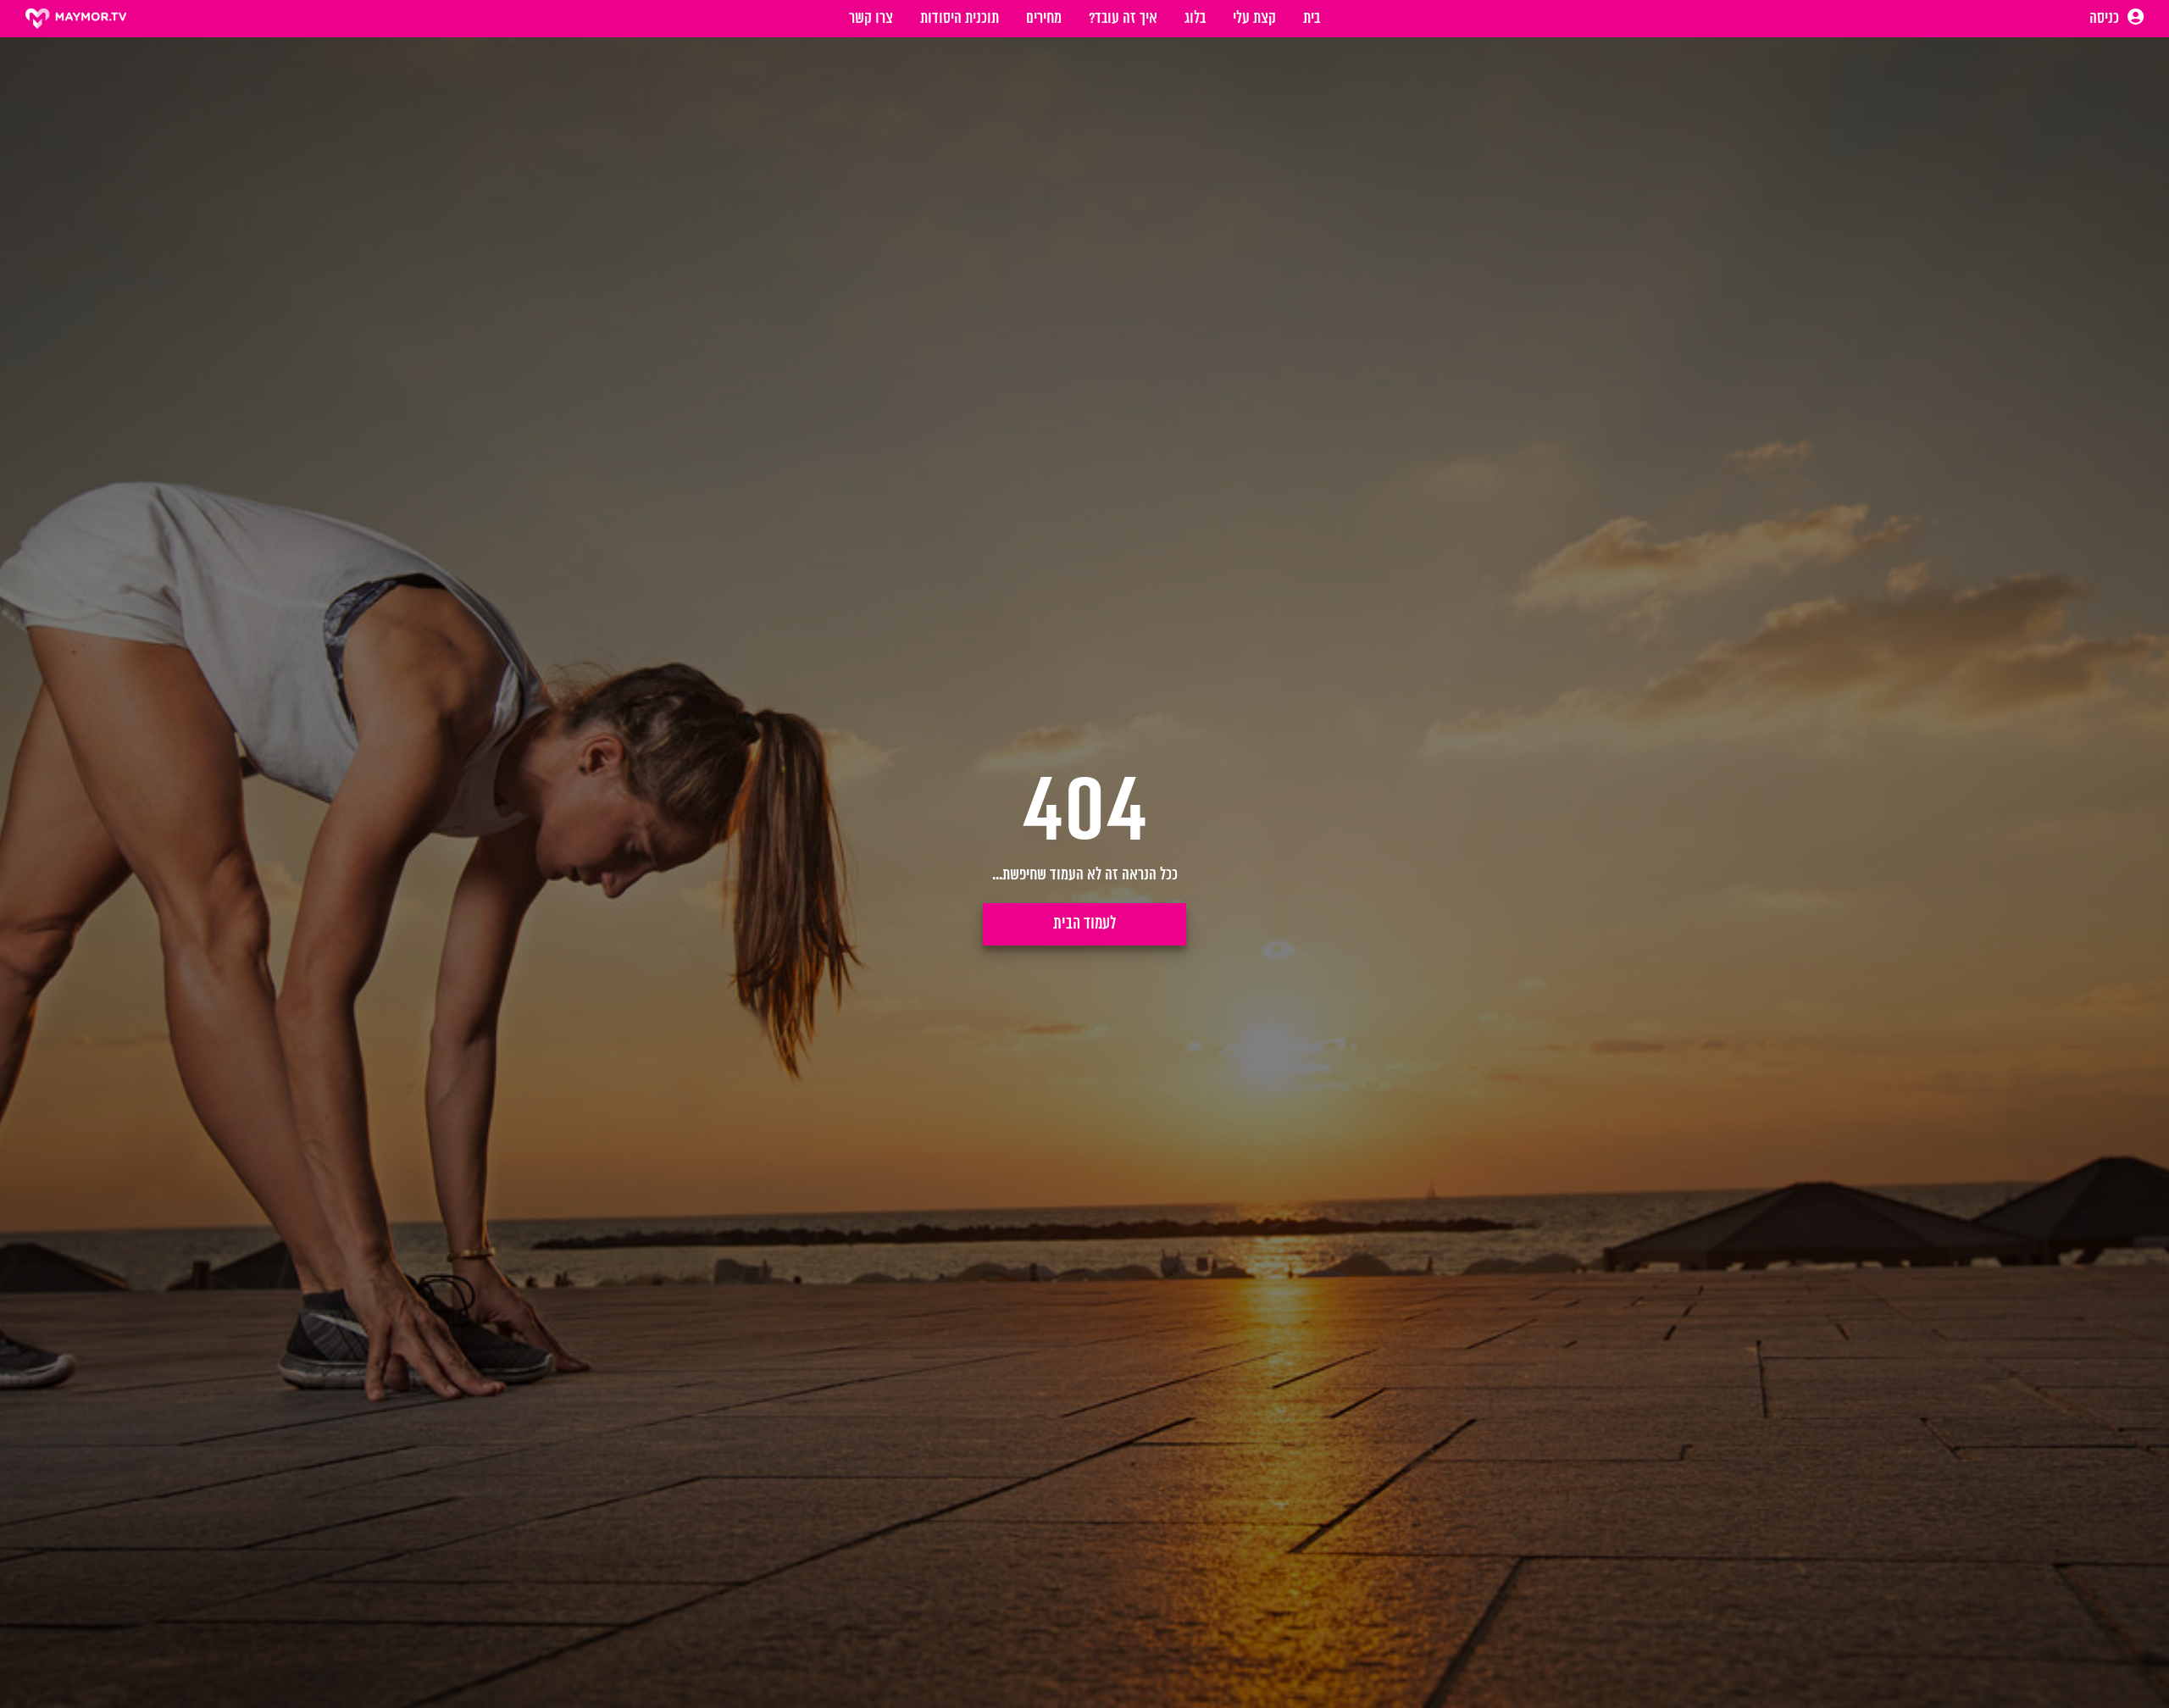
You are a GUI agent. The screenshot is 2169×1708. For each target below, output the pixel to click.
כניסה (2106, 19)
